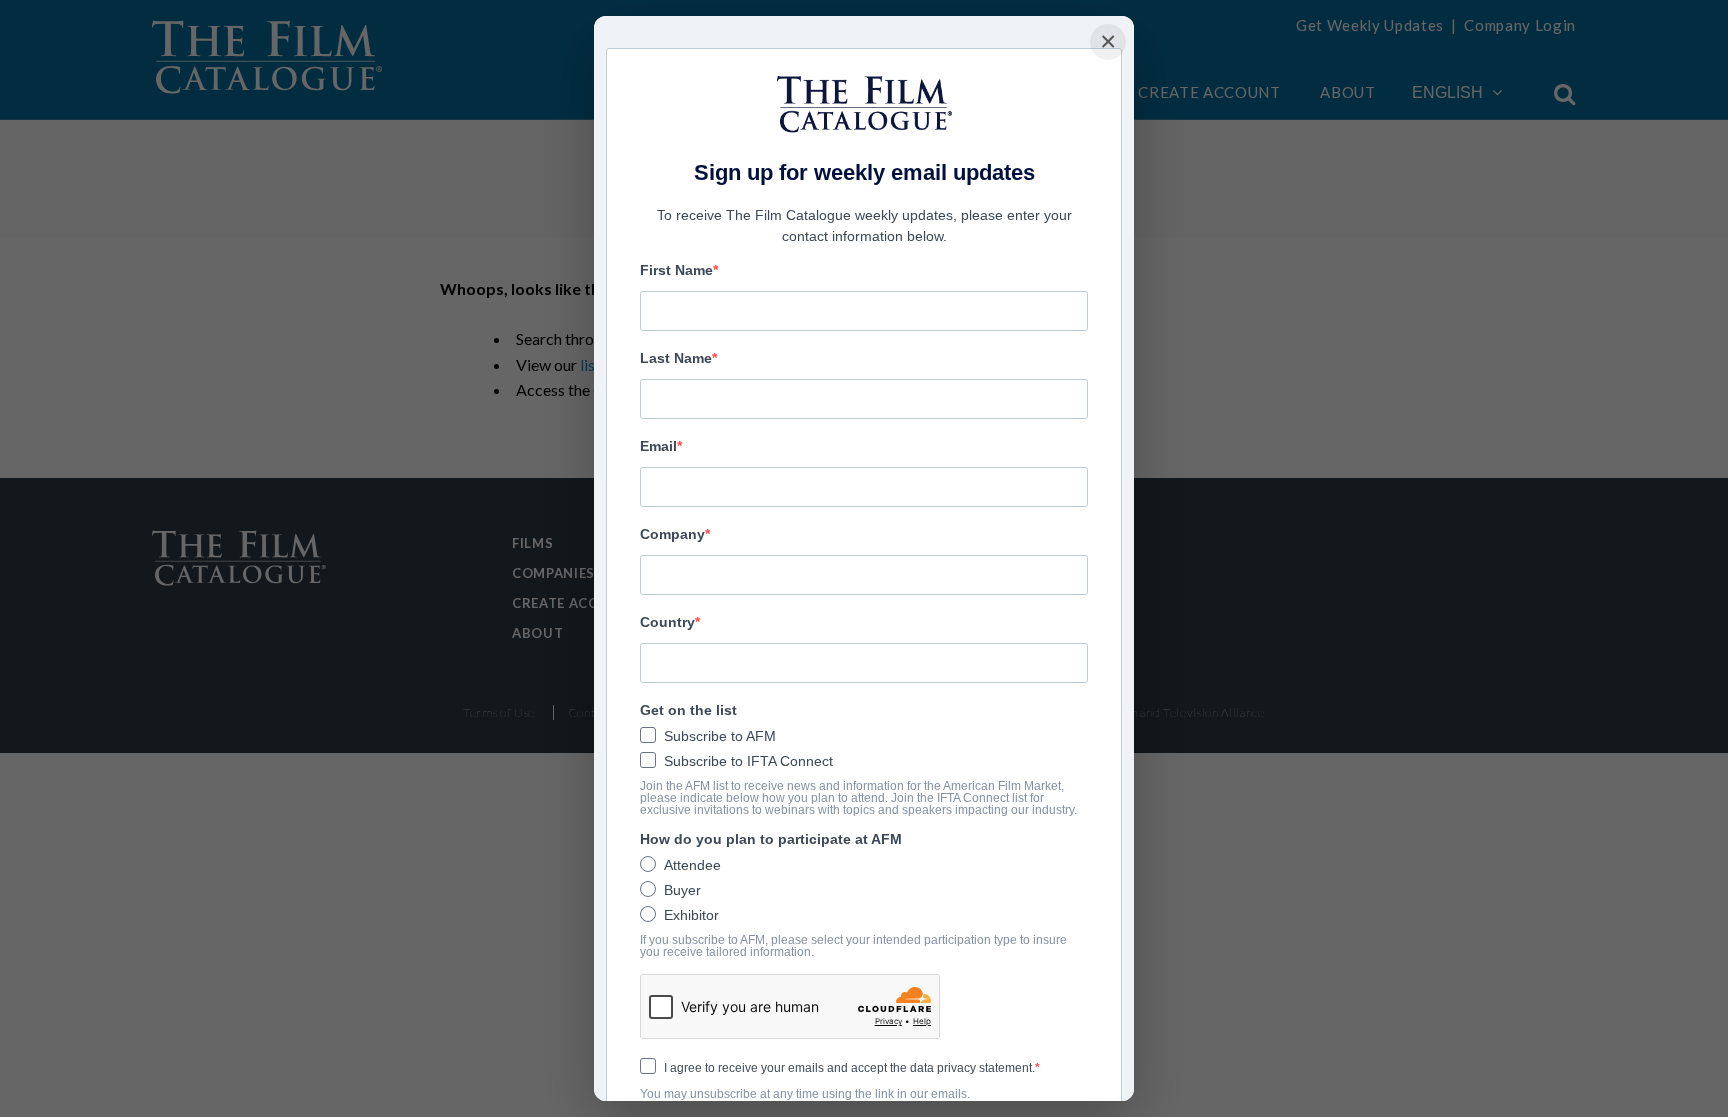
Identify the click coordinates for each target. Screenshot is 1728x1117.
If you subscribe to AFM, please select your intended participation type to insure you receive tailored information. (853, 946)
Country (667, 622)
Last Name (676, 358)
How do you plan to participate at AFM (771, 839)
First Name (676, 270)
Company (672, 534)
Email (658, 446)
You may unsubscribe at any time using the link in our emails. (805, 1094)
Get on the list (688, 710)
